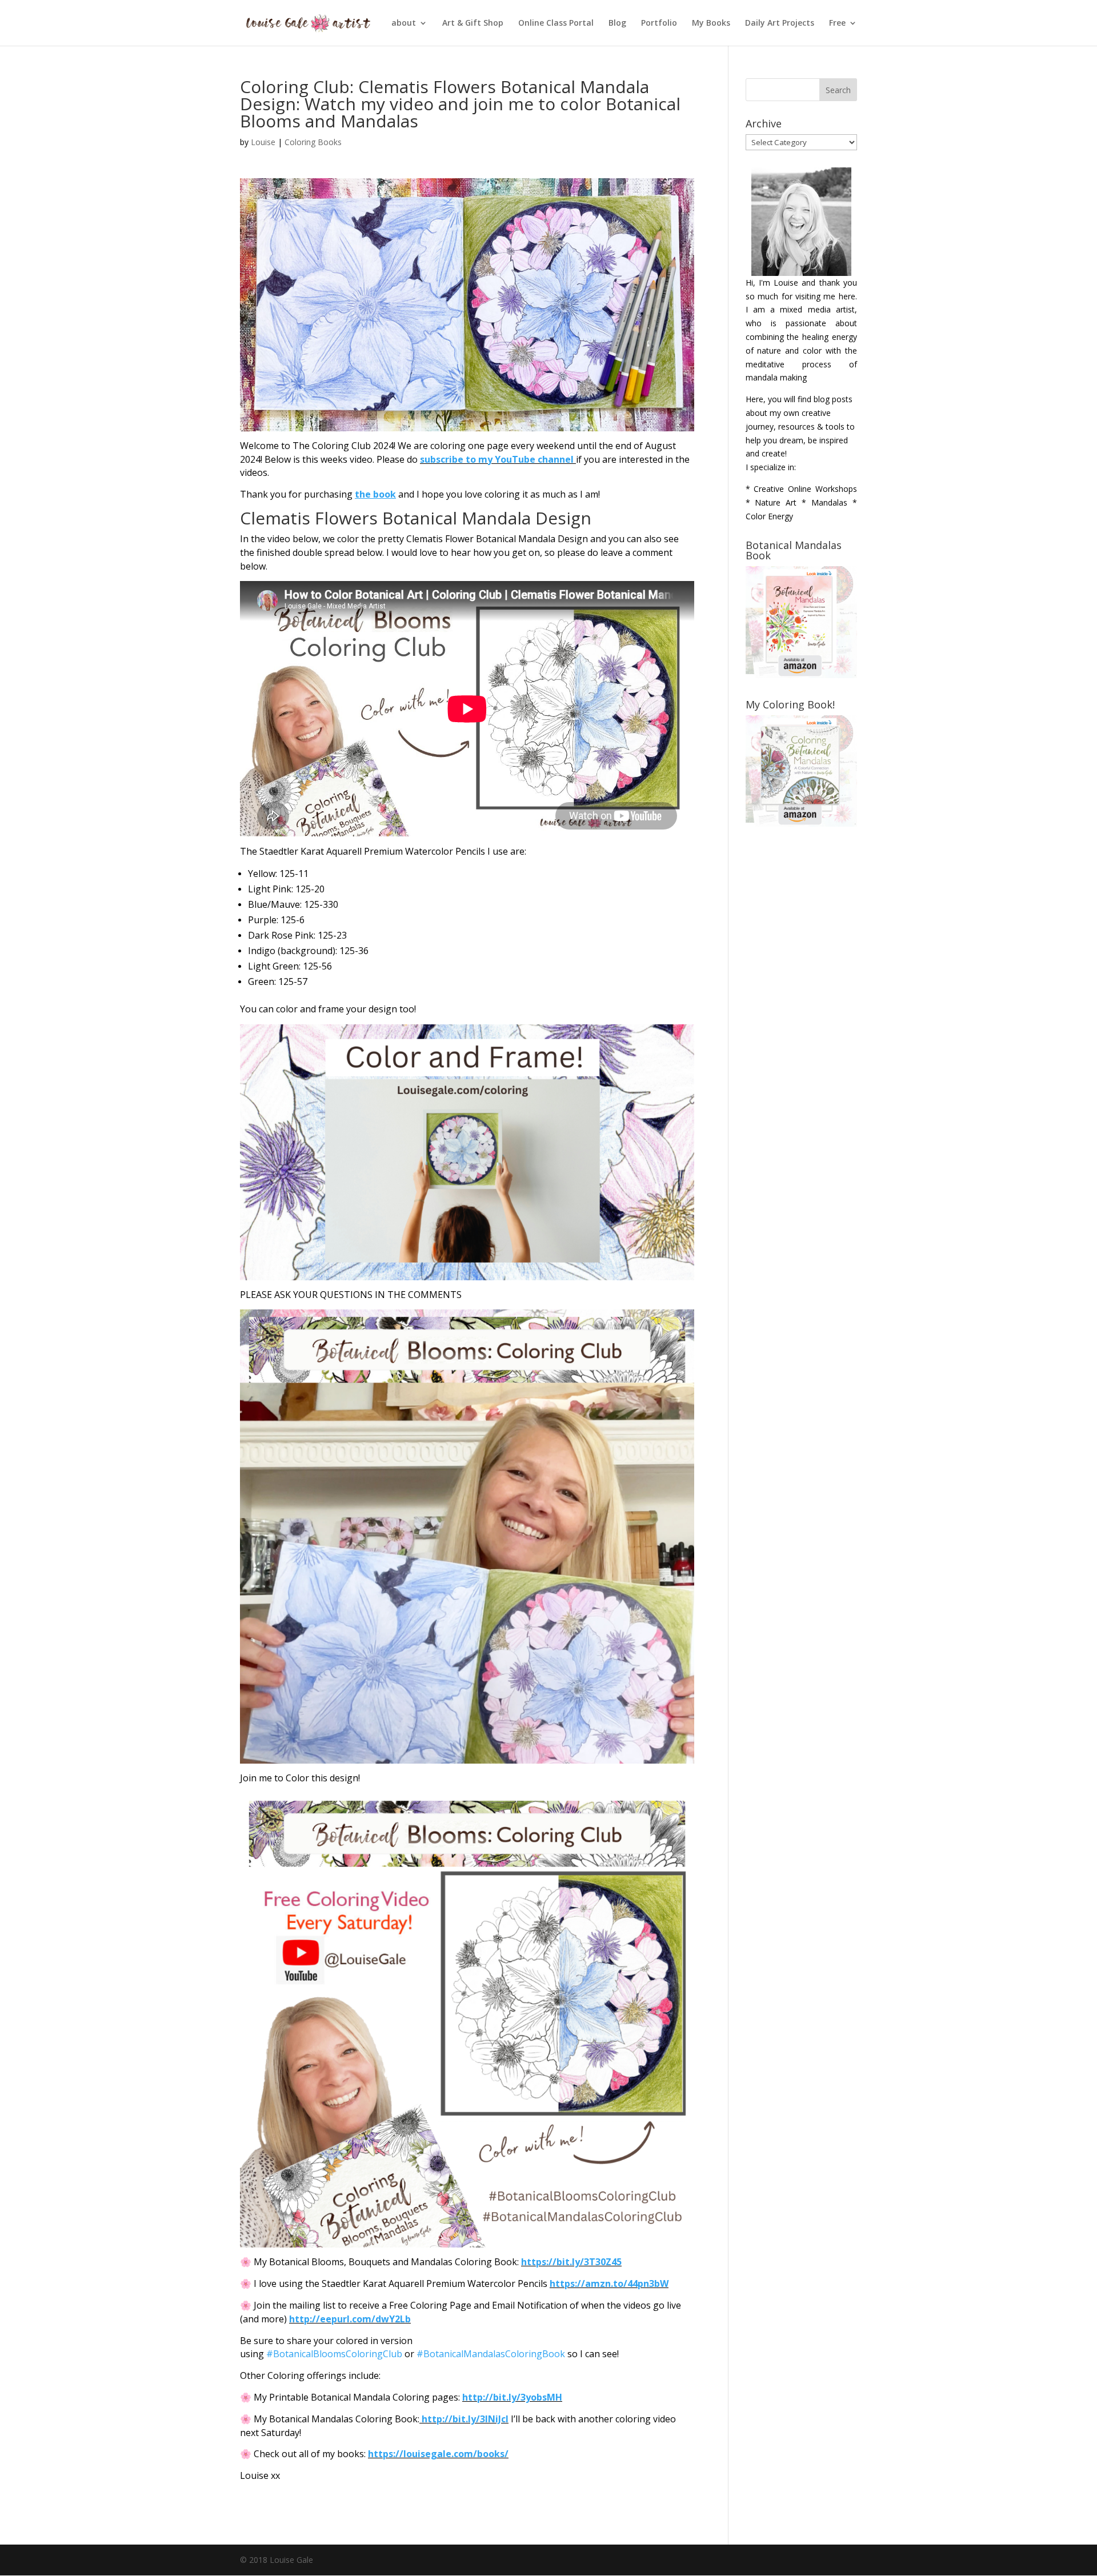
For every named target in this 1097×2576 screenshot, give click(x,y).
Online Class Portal (556, 23)
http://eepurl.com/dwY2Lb (350, 2319)
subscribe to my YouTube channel (497, 459)
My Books (711, 23)
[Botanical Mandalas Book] (801, 675)
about (404, 23)
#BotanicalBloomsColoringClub (334, 2354)
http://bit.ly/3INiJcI (465, 2419)
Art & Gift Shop (473, 23)
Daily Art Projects (780, 23)
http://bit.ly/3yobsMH (512, 2397)
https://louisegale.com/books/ (438, 2454)
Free (837, 23)
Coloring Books (313, 142)
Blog (617, 23)
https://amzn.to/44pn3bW (609, 2283)
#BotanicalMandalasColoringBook (491, 2354)
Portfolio (659, 23)
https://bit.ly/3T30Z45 (571, 2262)
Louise (263, 142)
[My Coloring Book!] (801, 824)
